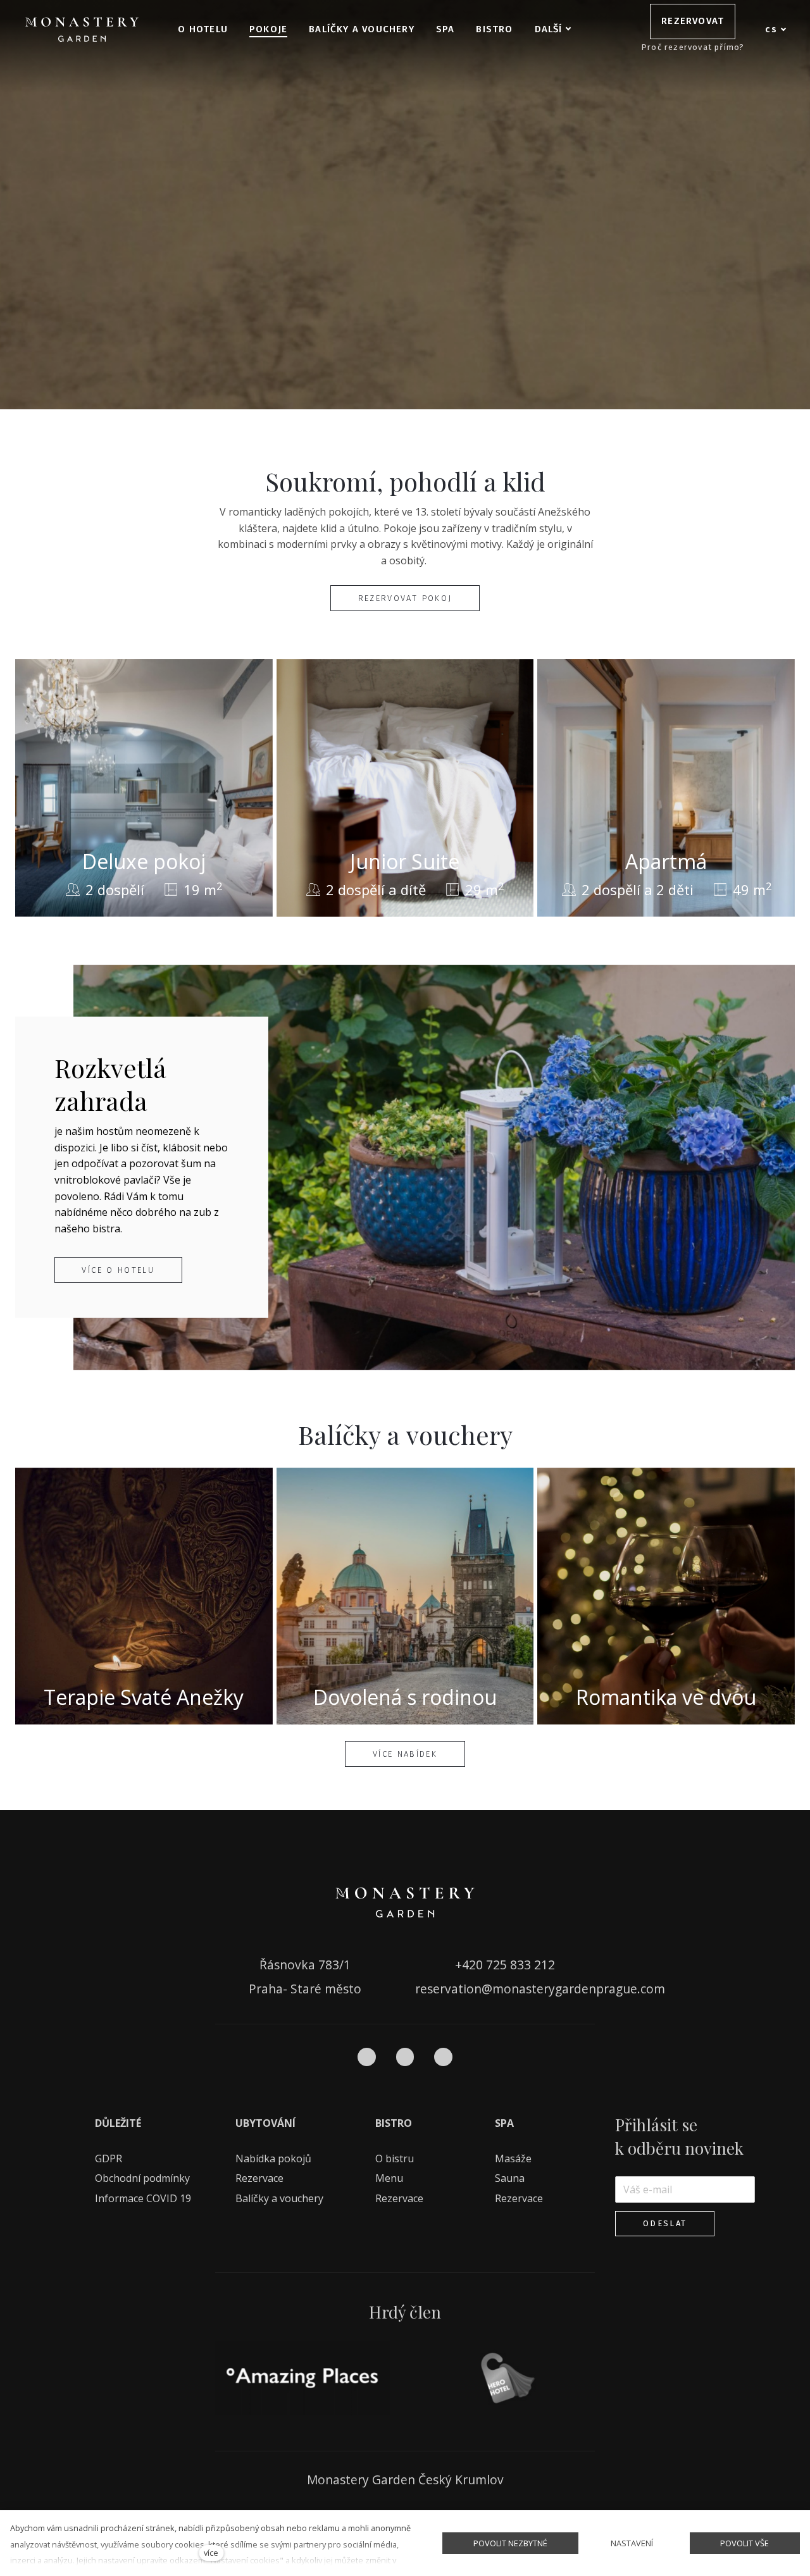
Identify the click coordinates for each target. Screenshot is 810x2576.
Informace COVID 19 (143, 2198)
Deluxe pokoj (144, 861)
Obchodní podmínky (142, 2178)
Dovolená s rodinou (405, 1697)
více (211, 2553)
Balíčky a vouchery (279, 2198)
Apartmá (666, 861)
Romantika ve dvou (666, 1697)
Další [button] (549, 29)
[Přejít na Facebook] (367, 2057)
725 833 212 (520, 1965)
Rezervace (259, 2178)
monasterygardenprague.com (579, 1989)
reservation (448, 1989)
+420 (470, 1965)
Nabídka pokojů (273, 2158)
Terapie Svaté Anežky (144, 1697)
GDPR (109, 2158)
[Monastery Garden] (82, 29)
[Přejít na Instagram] (405, 2057)
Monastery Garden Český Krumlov (405, 2480)
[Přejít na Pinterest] (443, 2057)
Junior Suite (405, 861)
